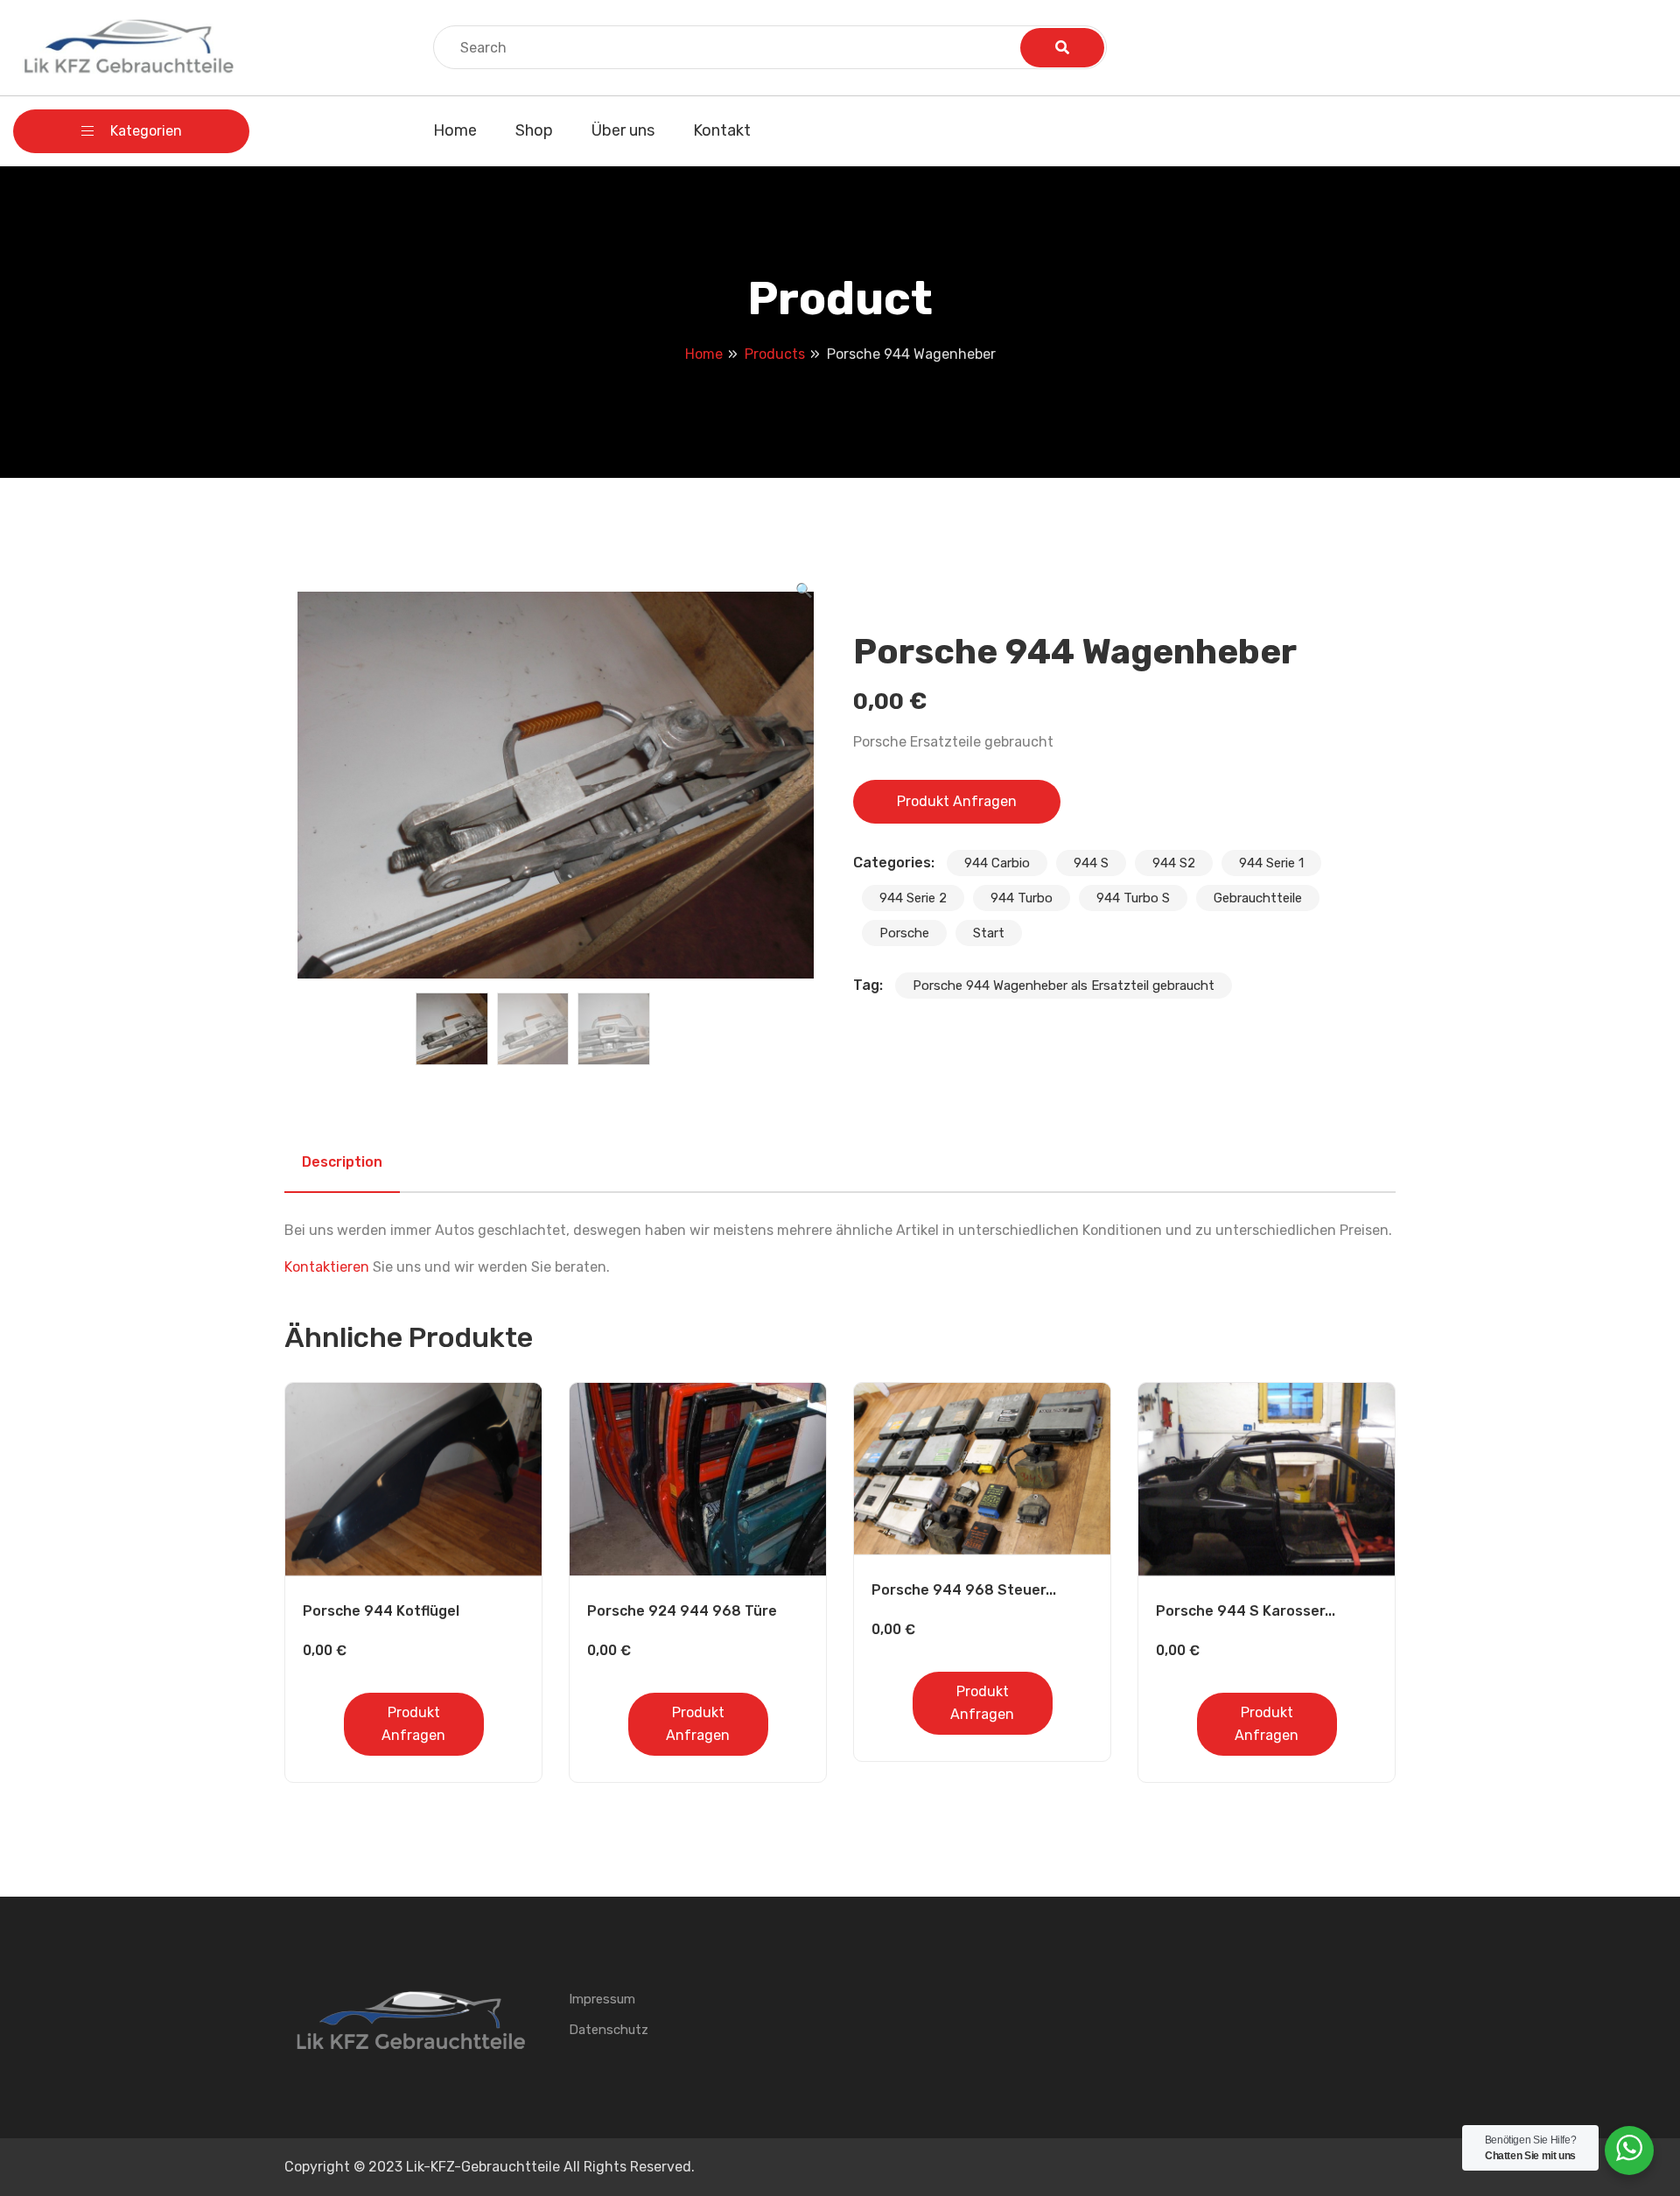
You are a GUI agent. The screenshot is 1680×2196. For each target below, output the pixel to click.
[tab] (342, 1162)
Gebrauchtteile (1258, 898)
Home (455, 130)
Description (342, 1162)
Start (989, 933)
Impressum (602, 1999)
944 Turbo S (1133, 898)
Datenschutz (609, 2030)
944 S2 (1174, 863)
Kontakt (722, 130)
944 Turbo (1022, 898)
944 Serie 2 (913, 898)
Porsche (904, 933)
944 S (1091, 863)
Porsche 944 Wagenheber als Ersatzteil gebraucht (1064, 986)
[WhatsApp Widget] (1629, 2148)
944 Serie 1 (1271, 863)
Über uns (623, 130)
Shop (534, 130)
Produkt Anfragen (957, 801)
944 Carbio (997, 863)
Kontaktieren (327, 1267)
